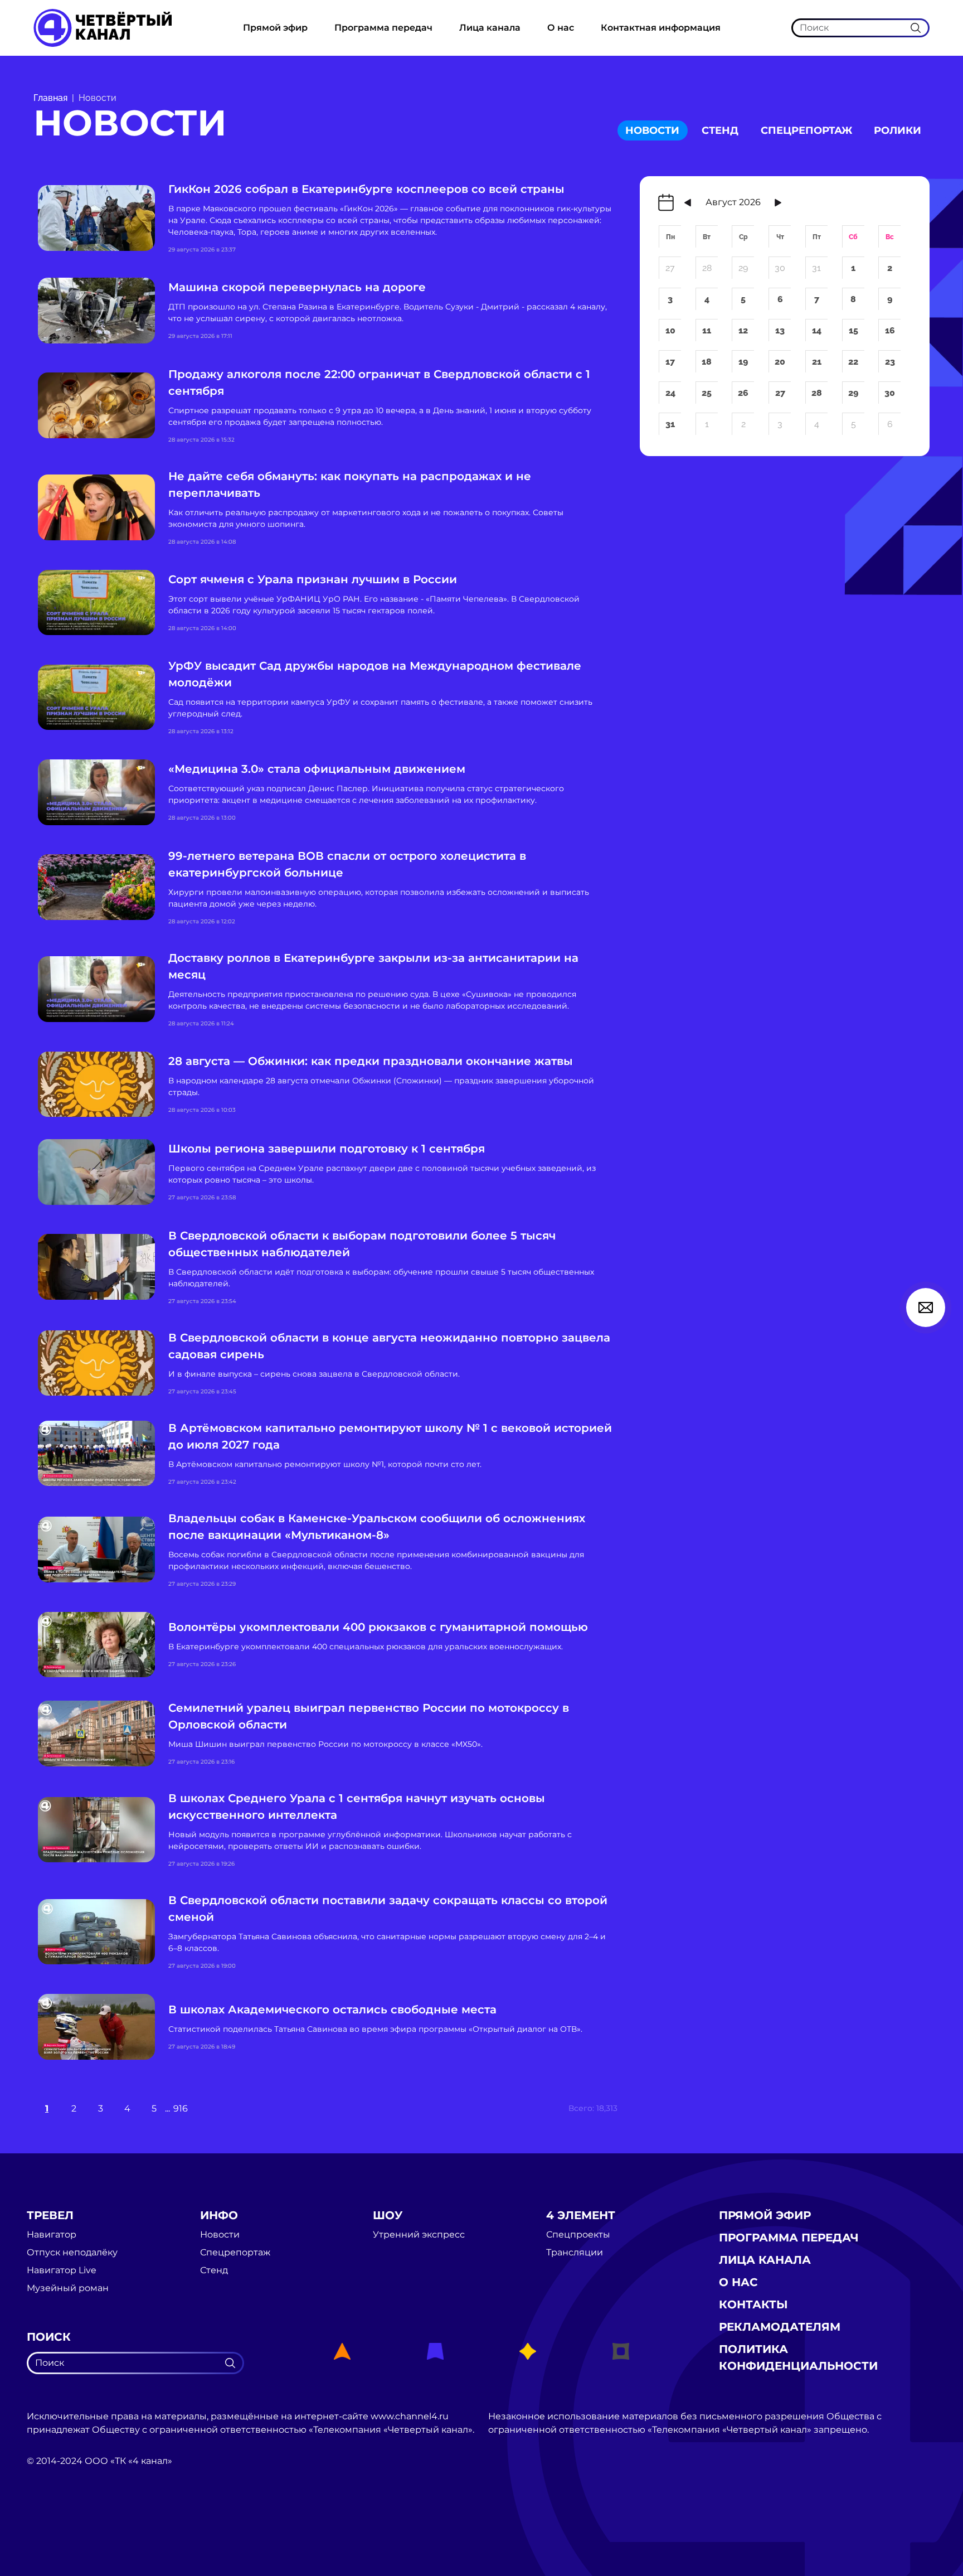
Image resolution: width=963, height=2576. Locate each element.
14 (817, 330)
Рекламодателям (780, 2327)
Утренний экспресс (419, 2235)
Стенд (720, 130)
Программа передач (383, 28)
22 (853, 362)
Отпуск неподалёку (72, 2253)
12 (743, 330)
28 (707, 268)
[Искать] (916, 27)
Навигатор (52, 2235)
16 (890, 330)
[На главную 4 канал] (103, 27)
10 (670, 330)
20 (780, 362)
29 (743, 268)
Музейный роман (68, 2288)
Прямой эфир (275, 28)
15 (853, 330)
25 (707, 393)
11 (707, 330)
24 (670, 393)
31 (816, 268)
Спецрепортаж (806, 130)
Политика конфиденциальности (798, 2357)
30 (780, 268)
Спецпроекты (578, 2235)
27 (670, 268)
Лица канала (490, 28)
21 (817, 362)
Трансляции (575, 2253)
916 (181, 2108)
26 (743, 393)
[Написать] (926, 1308)
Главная (50, 98)
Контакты (753, 2304)
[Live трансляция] (51, 2524)
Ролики (898, 130)
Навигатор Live (62, 2270)
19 (743, 362)
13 (780, 330)
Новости (652, 130)
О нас (561, 28)
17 (670, 362)
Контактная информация (661, 28)
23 (890, 362)
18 (707, 362)
